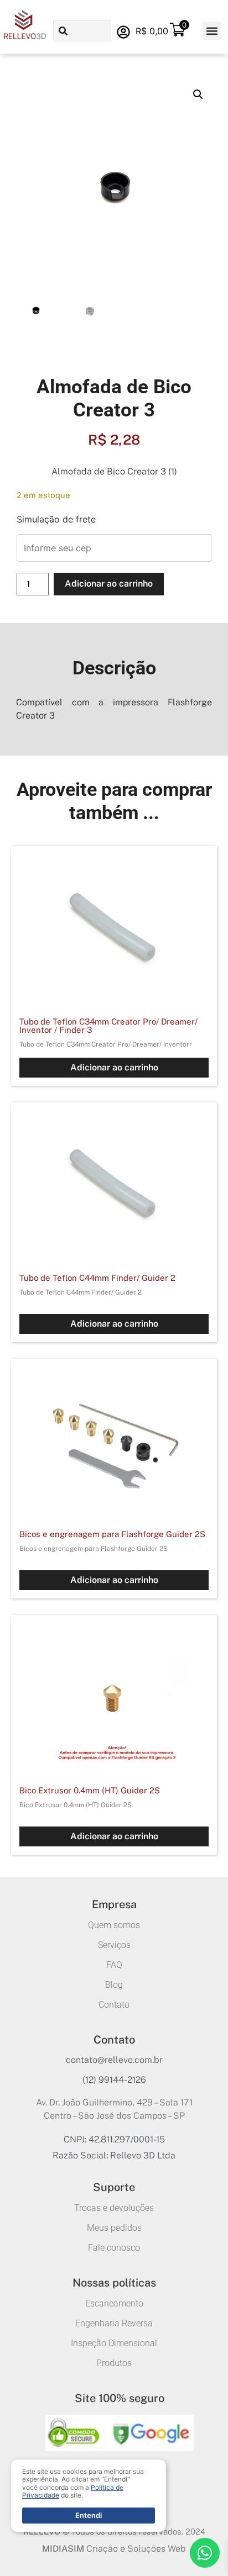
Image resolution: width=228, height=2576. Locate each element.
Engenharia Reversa (114, 2323)
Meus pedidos (114, 2228)
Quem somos (114, 1925)
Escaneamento (114, 2303)
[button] (212, 31)
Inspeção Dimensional (114, 2343)
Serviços (114, 1945)
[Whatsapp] (205, 2553)
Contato (114, 2005)
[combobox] (82, 31)
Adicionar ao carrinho (109, 584)
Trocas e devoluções (114, 2208)
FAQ (114, 1965)
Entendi (89, 2515)
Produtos (114, 2363)
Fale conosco (114, 2248)
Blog (114, 1985)
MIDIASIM (63, 2549)
